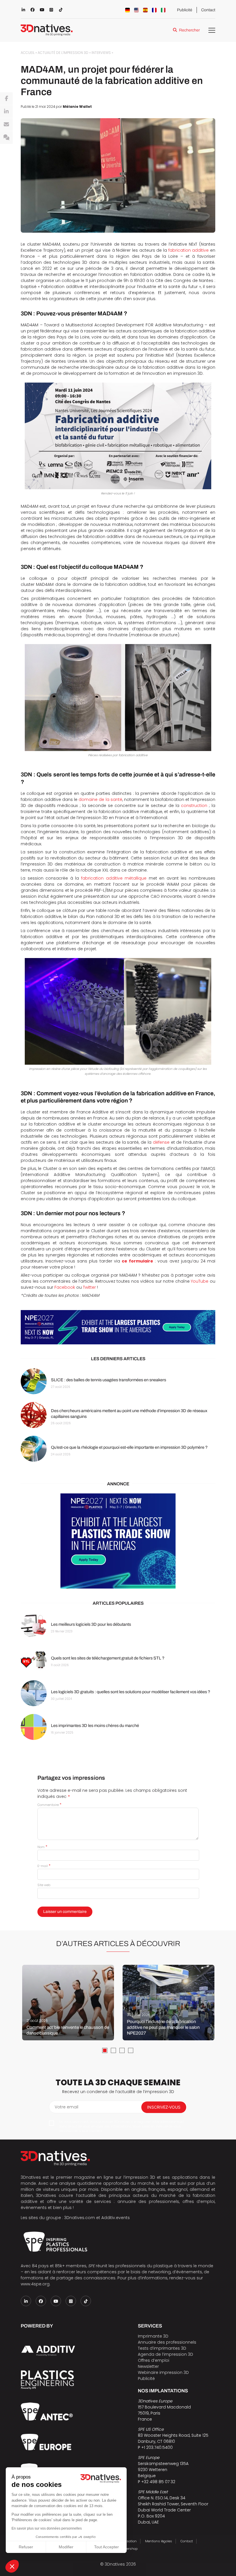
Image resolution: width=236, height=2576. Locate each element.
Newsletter (148, 2366)
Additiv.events (116, 2218)
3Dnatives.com (80, 2218)
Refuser (26, 2547)
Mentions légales (159, 2541)
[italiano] (163, 10)
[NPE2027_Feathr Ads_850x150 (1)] (118, 1327)
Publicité (185, 10)
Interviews (101, 53)
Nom (42, 1847)
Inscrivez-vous (164, 2107)
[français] (154, 10)
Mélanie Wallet (77, 107)
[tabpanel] (68, 2003)
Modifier (66, 2547)
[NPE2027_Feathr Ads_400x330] (118, 1541)
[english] (136, 10)
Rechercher (189, 30)
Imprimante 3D (153, 2336)
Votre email (66, 2107)
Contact (208, 10)
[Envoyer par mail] (6, 125)
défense (161, 1142)
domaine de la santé (100, 799)
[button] (12, 2566)
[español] (145, 10)
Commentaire (49, 1805)
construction (194, 806)
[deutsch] (127, 10)
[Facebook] (6, 99)
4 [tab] (131, 2050)
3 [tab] (122, 2050)
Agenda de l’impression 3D (165, 2354)
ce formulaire (137, 1261)
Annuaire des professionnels (167, 2342)
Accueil (28, 53)
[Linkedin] (6, 112)
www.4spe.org (35, 2284)
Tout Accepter (106, 2547)
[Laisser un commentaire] (6, 138)
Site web (44, 1885)
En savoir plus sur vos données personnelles (47, 2528)
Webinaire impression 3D (163, 2372)
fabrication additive (189, 250)
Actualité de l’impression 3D (63, 53)
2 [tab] (113, 2050)
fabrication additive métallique (114, 878)
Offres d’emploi (154, 2360)
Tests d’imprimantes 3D (162, 2348)
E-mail (44, 1866)
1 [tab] (105, 2050)
